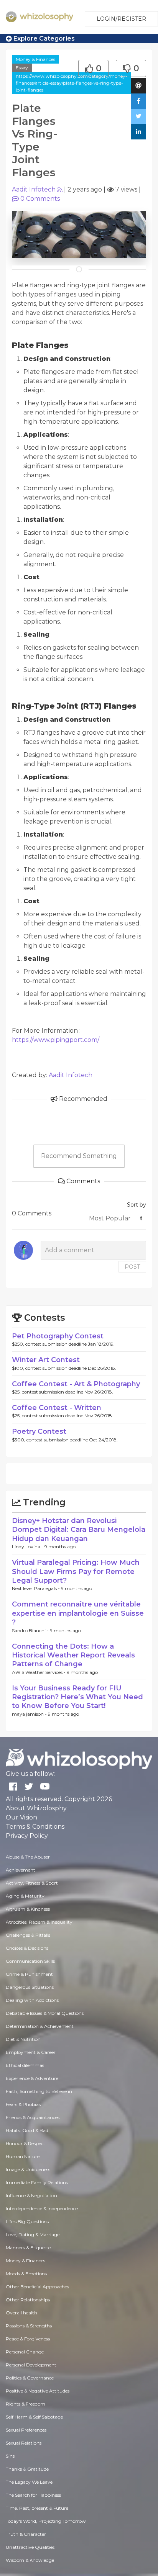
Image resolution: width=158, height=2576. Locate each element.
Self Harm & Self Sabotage (34, 2417)
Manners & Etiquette (28, 2248)
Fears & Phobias (23, 2104)
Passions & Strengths (29, 2326)
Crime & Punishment (29, 1974)
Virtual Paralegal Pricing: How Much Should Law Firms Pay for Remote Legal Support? (76, 1571)
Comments (40, 199)
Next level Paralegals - (36, 1588)
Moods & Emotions (26, 2274)
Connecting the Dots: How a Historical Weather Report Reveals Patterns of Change (73, 1655)
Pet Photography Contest (58, 1336)
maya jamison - (30, 1714)
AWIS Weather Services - (39, 1672)
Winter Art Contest (46, 1360)
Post (132, 1267)
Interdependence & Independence (42, 2208)
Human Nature (23, 2156)
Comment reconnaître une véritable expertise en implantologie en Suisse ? (78, 1613)
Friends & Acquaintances (33, 2117)
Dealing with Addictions (32, 2000)
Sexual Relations (24, 2443)
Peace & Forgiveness (28, 2339)
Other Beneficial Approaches (37, 2287)
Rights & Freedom (26, 2404)
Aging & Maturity (25, 1896)
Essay (22, 68)
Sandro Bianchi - (31, 1630)
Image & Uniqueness (28, 2169)
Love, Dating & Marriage (33, 2235)
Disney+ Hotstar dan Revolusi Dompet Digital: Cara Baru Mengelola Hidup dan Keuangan (79, 1530)
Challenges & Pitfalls (28, 1935)
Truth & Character (26, 2534)
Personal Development (31, 2365)
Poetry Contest (39, 1431)
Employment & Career (31, 2052)
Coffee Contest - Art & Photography (76, 1384)
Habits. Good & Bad (27, 2130)
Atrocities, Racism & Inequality (39, 1922)
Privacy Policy (27, 1836)
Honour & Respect (26, 2143)
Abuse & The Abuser (28, 1857)
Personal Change (25, 2352)
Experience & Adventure (32, 2078)
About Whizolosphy (36, 1808)
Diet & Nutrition (23, 2039)
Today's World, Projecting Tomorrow (46, 2521)
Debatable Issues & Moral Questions (45, 2013)
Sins (10, 2456)
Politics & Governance (30, 2378)
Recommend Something (79, 1156)
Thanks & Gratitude (27, 2469)
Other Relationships (28, 2300)
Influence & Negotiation (31, 2195)
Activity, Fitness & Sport (32, 1883)
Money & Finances (35, 59)
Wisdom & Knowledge (30, 2560)
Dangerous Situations (30, 1987)
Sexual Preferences (26, 2430)
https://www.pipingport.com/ (56, 1040)
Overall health (21, 2313)
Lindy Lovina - (28, 1547)
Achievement (21, 1870)
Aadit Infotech (34, 189)
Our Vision (21, 1817)
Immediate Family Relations (37, 2182)
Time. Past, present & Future (37, 2508)
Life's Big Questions (27, 2221)
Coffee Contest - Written (57, 1408)
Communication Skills (30, 1961)
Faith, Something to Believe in (39, 2091)
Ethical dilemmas (25, 2065)
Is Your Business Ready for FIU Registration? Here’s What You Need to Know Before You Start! (77, 1697)
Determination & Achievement (40, 2026)
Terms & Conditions (35, 1827)
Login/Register (121, 19)
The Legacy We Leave (29, 2482)
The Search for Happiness (33, 2495)
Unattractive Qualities (30, 2547)
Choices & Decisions (27, 1948)
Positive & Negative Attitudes (38, 2391)
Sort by (137, 1205)
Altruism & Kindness (28, 1909)
